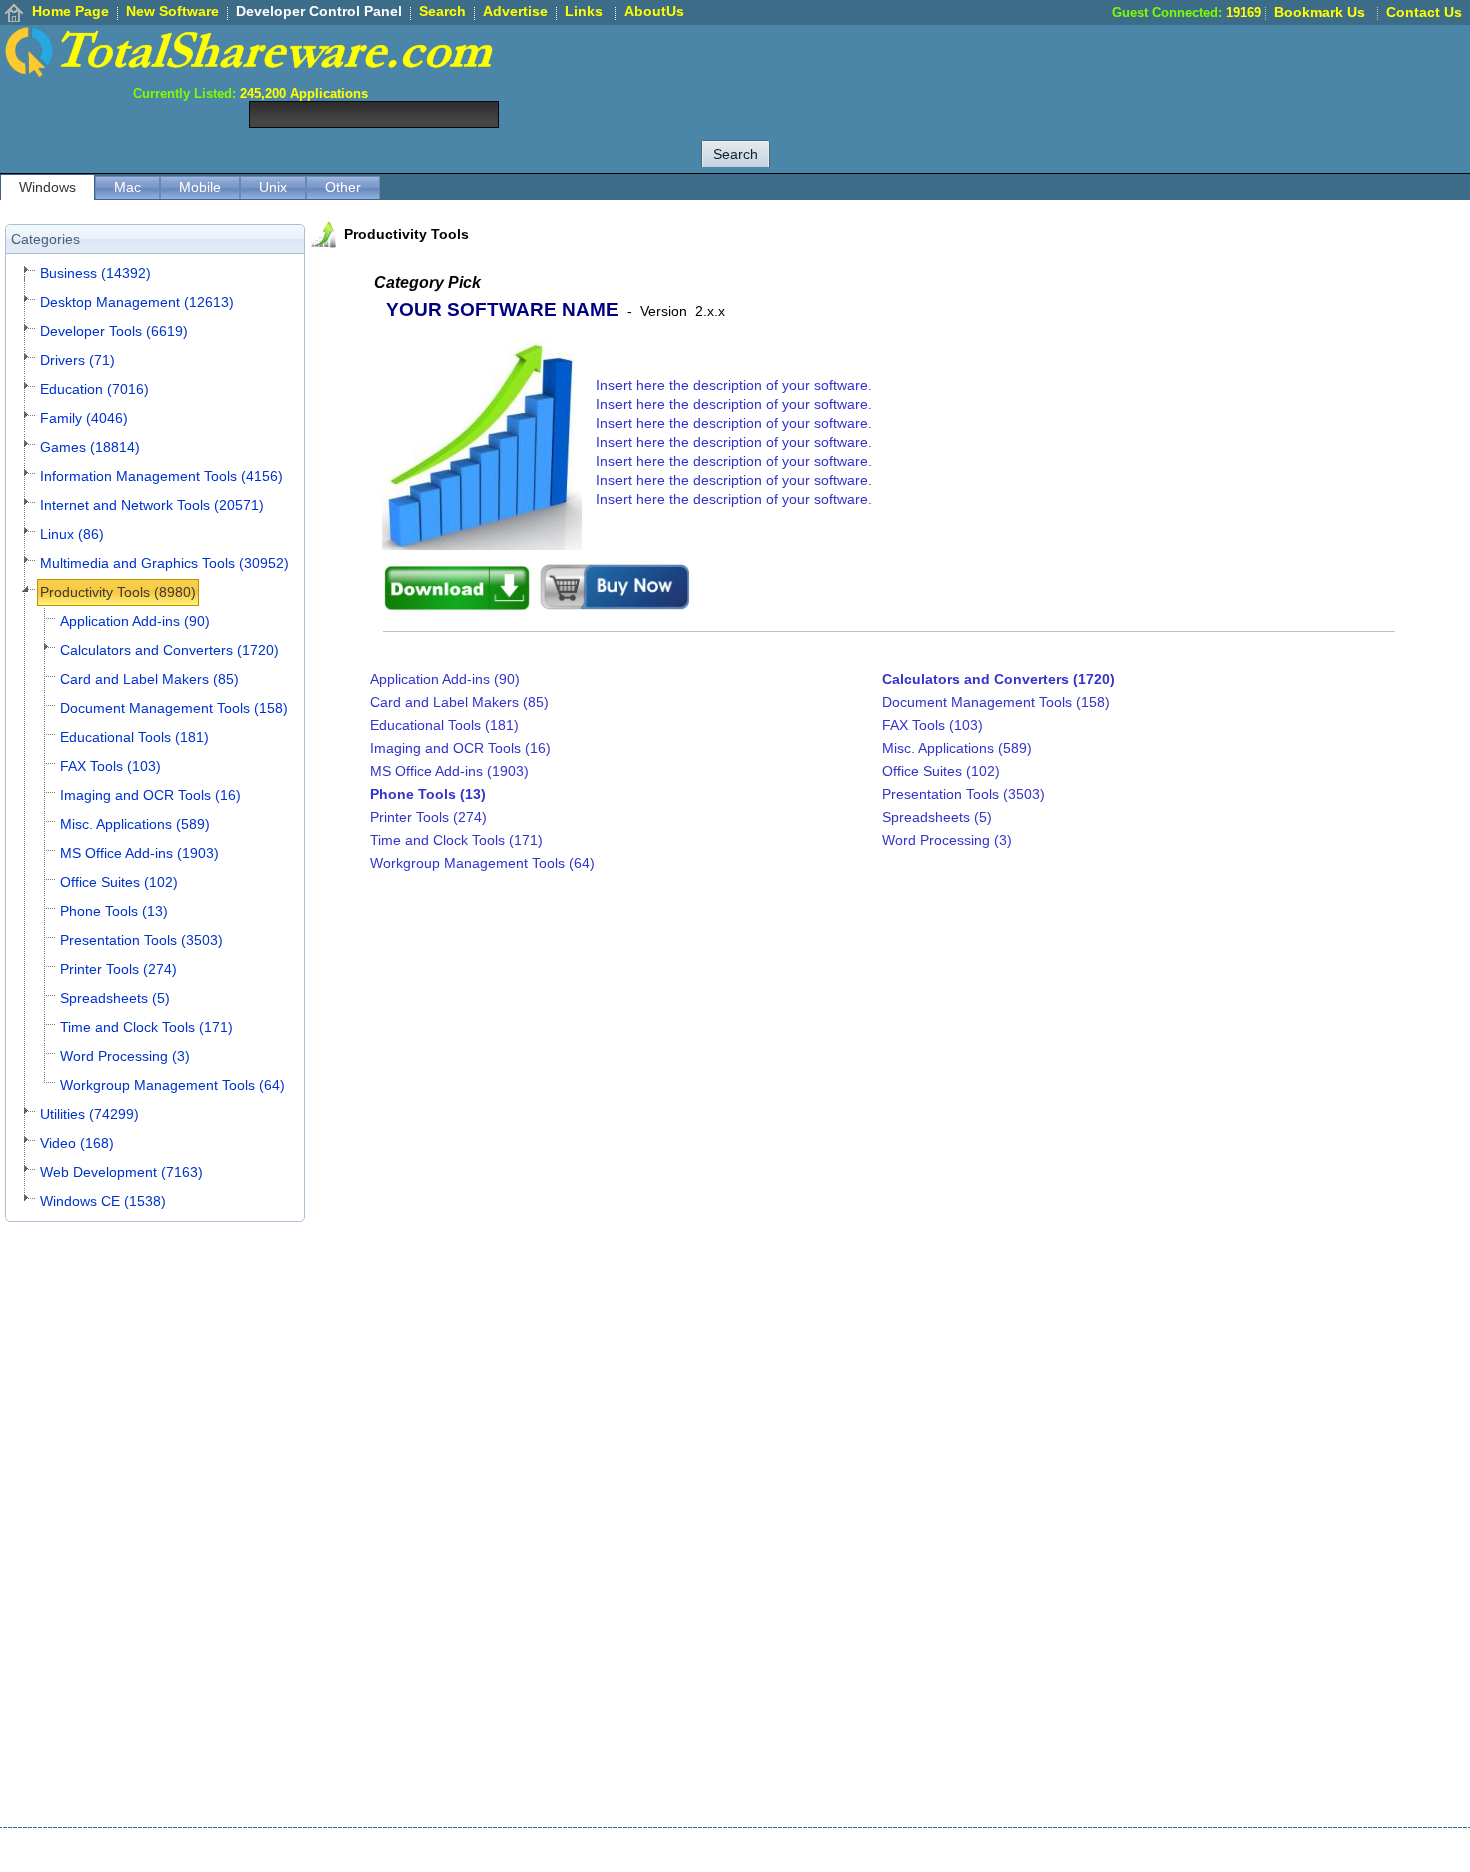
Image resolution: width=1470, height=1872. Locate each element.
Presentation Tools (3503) (141, 940)
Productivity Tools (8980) (118, 592)
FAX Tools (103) (110, 766)
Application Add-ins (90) (135, 621)
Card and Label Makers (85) (149, 679)
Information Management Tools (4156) (161, 476)
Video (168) (77, 1143)
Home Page (70, 11)
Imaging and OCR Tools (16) (150, 795)
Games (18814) (90, 447)
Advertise (515, 11)
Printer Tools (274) (118, 969)
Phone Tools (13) (114, 911)
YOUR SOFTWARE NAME (502, 309)
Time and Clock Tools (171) (146, 1027)
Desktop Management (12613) (137, 302)
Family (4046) (84, 418)
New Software (172, 11)
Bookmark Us (1319, 12)
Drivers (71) (77, 360)
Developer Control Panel (319, 11)
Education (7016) (94, 389)
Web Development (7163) (121, 1172)
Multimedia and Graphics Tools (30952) (164, 563)
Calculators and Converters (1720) (169, 650)
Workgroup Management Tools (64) (172, 1085)
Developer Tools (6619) (114, 331)
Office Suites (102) (119, 882)
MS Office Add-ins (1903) (139, 853)
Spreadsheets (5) (115, 998)
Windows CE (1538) (103, 1201)
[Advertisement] (1106, 70)
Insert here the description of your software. (734, 385)
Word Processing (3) (125, 1056)
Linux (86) (72, 534)
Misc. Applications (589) (135, 824)
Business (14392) (95, 273)
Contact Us (1424, 12)
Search (442, 11)
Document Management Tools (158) (174, 708)
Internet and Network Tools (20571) (152, 505)
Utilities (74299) (89, 1114)
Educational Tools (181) (134, 737)
